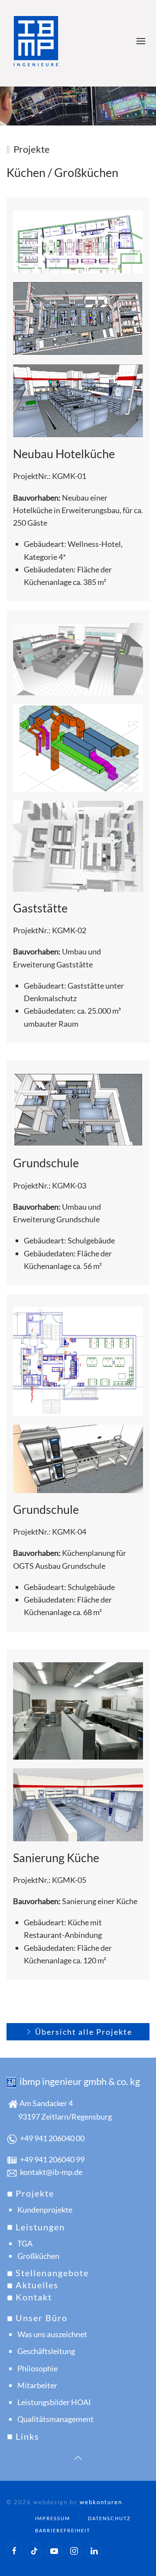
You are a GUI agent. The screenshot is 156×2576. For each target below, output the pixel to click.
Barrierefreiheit (63, 2530)
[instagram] (74, 2551)
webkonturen (101, 2502)
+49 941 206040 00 (52, 2138)
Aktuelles (36, 2285)
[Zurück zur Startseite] (38, 41)
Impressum (53, 2518)
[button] (143, 41)
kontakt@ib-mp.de (51, 2172)
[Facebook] (14, 2551)
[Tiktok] (34, 2551)
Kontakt (32, 2297)
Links (26, 2436)
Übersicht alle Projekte (84, 2032)
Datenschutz (109, 2518)
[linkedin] (94, 2551)
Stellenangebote (51, 2273)
